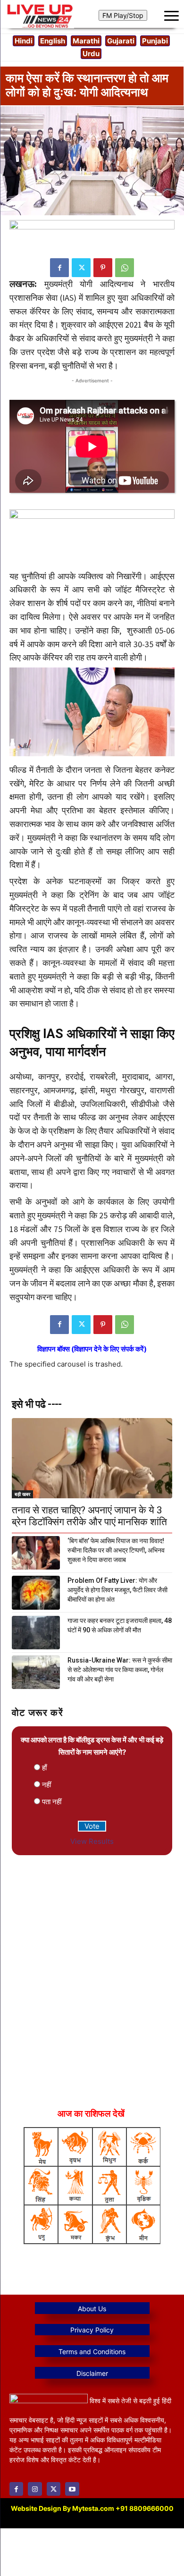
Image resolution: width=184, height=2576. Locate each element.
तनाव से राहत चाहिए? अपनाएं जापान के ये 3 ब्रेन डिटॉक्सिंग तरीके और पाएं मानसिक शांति (89, 1516)
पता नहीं (52, 1802)
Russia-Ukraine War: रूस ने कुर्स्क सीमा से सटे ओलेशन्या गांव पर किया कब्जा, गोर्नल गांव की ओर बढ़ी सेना (120, 1670)
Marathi (86, 41)
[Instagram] (35, 2489)
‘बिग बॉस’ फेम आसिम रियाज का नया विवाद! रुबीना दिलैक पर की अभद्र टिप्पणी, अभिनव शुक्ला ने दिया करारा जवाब (116, 1550)
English (53, 41)
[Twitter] (81, 268)
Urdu (91, 54)
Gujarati (121, 41)
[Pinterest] (103, 268)
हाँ (44, 1768)
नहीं (46, 1785)
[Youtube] (72, 2489)
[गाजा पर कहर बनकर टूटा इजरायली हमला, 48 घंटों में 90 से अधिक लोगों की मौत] (36, 1633)
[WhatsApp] (125, 268)
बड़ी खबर (22, 1494)
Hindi (24, 41)
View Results (92, 1841)
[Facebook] (59, 268)
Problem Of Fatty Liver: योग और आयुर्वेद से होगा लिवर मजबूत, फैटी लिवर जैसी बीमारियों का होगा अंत (117, 1590)
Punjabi (155, 41)
